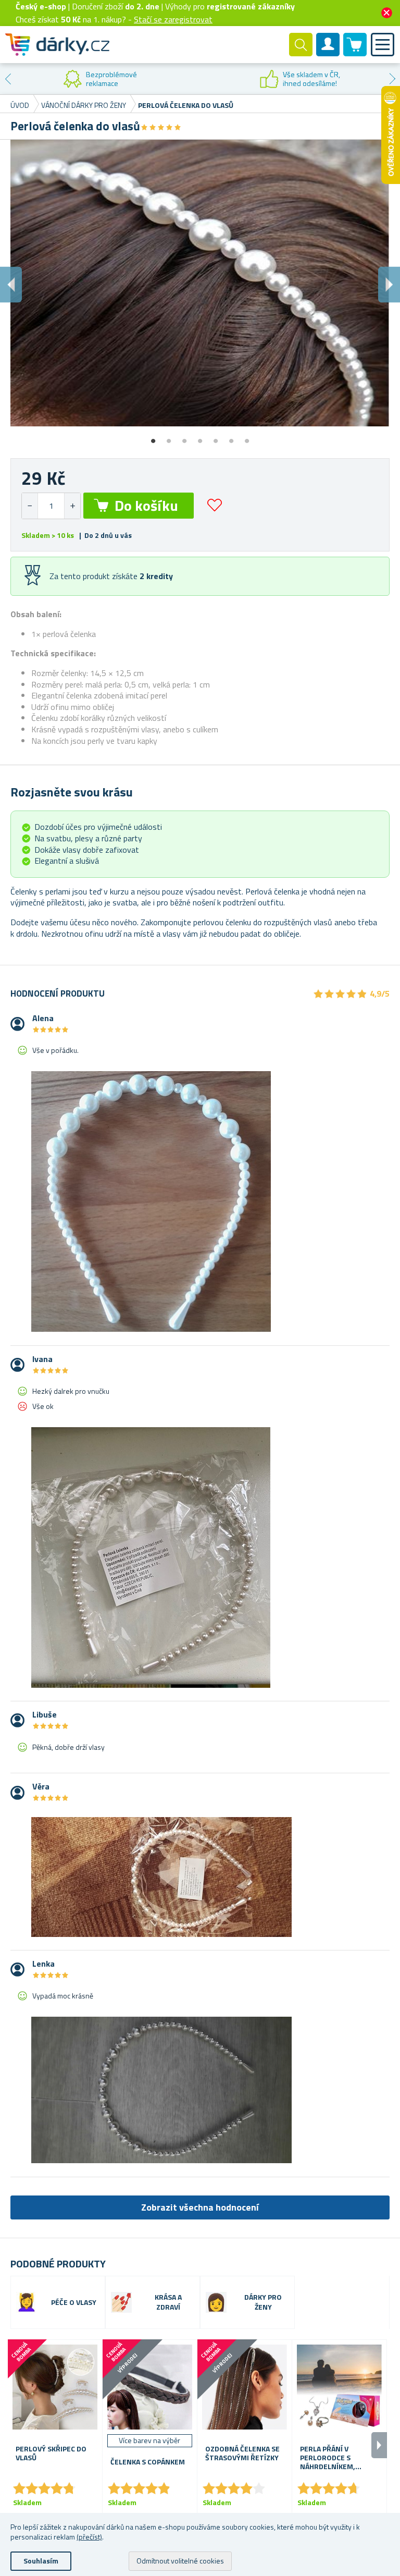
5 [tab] (216, 437)
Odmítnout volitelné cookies (180, 2561)
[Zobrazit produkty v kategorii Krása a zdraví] (121, 2302)
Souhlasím (41, 2561)
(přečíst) (89, 2537)
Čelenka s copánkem (148, 2462)
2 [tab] (169, 437)
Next (392, 79)
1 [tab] (153, 437)
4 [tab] (200, 437)
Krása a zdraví (168, 2302)
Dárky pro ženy (263, 2302)
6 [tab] (231, 437)
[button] (72, 506)
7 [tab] (247, 437)
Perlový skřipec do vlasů (51, 2454)
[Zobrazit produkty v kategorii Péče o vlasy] (27, 2302)
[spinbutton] (51, 506)
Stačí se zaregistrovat (173, 19)
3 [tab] (184, 437)
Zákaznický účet (328, 53)
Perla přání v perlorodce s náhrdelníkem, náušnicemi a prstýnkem (328, 2458)
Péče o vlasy (74, 2303)
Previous (8, 79)
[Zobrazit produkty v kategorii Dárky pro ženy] (216, 2302)
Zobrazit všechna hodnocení (200, 2207)
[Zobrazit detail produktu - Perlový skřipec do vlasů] (55, 2387)
